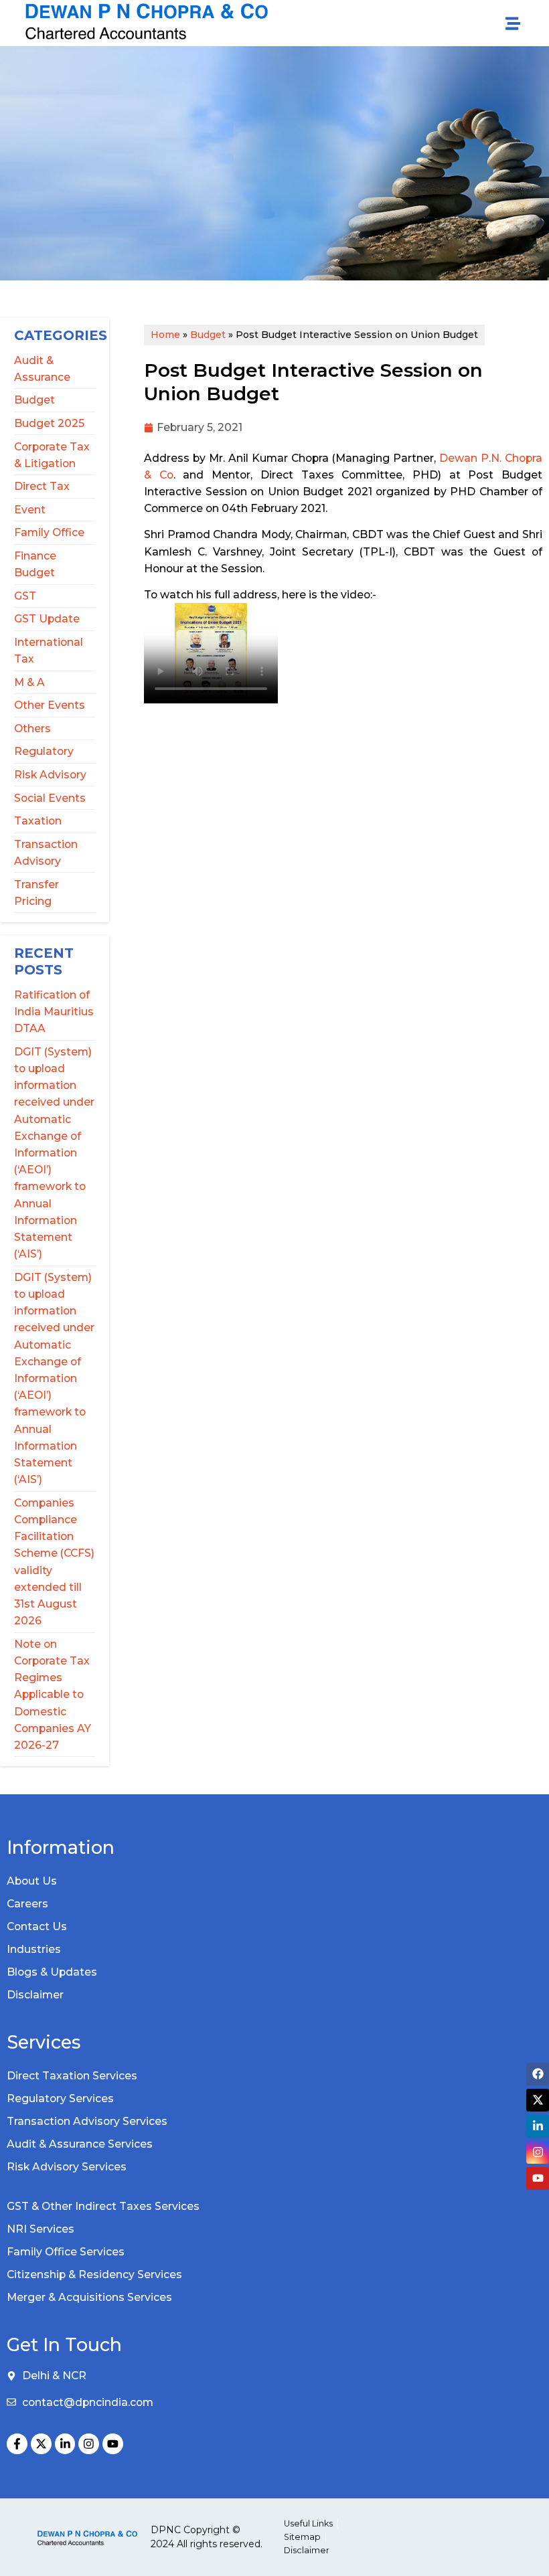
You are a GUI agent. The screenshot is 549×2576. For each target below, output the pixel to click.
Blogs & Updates (52, 1972)
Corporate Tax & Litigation (52, 455)
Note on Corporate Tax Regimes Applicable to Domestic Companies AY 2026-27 (53, 1695)
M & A (29, 682)
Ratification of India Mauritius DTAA (54, 1012)
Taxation (38, 821)
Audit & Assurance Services (80, 2144)
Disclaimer (35, 1995)
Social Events (50, 798)
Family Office (49, 532)
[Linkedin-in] (65, 2444)
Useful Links (308, 2523)
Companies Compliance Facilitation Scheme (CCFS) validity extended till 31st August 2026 (54, 1562)
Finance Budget (35, 564)
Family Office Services (66, 2252)
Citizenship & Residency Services (94, 2274)
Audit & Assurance (42, 369)
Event (30, 510)
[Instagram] (89, 2444)
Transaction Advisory (46, 853)
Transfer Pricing (36, 893)
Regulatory (44, 751)
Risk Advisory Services (67, 2167)
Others (32, 728)
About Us (32, 1881)
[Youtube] (113, 2444)
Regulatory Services (60, 2098)
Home (165, 335)
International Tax (49, 651)
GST (25, 596)
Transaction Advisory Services (87, 2121)
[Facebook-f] (17, 2444)
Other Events (50, 705)
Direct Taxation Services (72, 2076)
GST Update (47, 619)
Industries (34, 1949)
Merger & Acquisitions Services (89, 2297)
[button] (513, 23)
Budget (34, 400)
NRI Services (41, 2229)
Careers (27, 1904)
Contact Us (37, 1926)
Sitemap (302, 2537)
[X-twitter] (41, 2444)
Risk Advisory (50, 775)
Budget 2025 (49, 423)
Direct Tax (42, 486)
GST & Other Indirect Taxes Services (103, 2206)
